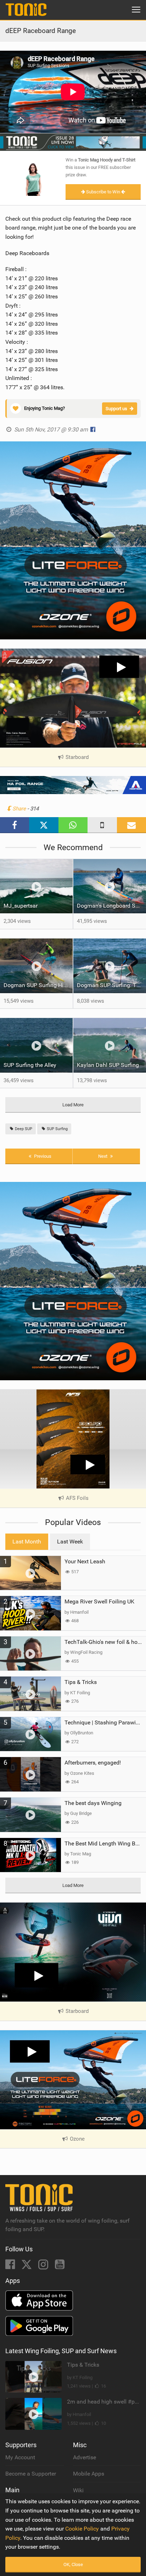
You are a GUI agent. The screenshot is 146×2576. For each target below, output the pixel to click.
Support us (116, 409)
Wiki (78, 2490)
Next (103, 1156)
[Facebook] (11, 2266)
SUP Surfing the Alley (30, 1065)
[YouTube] (60, 2266)
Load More (73, 1105)
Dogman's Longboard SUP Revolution (111, 906)
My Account (20, 2457)
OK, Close (73, 2564)
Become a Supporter (31, 2474)
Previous (42, 1156)
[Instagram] (44, 2266)
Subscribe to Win (103, 192)
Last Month (27, 1542)
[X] (27, 2266)
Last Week (70, 1542)
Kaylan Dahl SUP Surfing (108, 1065)
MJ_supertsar (21, 906)
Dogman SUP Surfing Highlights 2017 (38, 985)
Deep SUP (23, 1129)
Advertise (85, 2457)
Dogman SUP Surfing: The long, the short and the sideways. (111, 985)
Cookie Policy (82, 2529)
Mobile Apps (89, 2474)
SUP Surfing (57, 1129)
